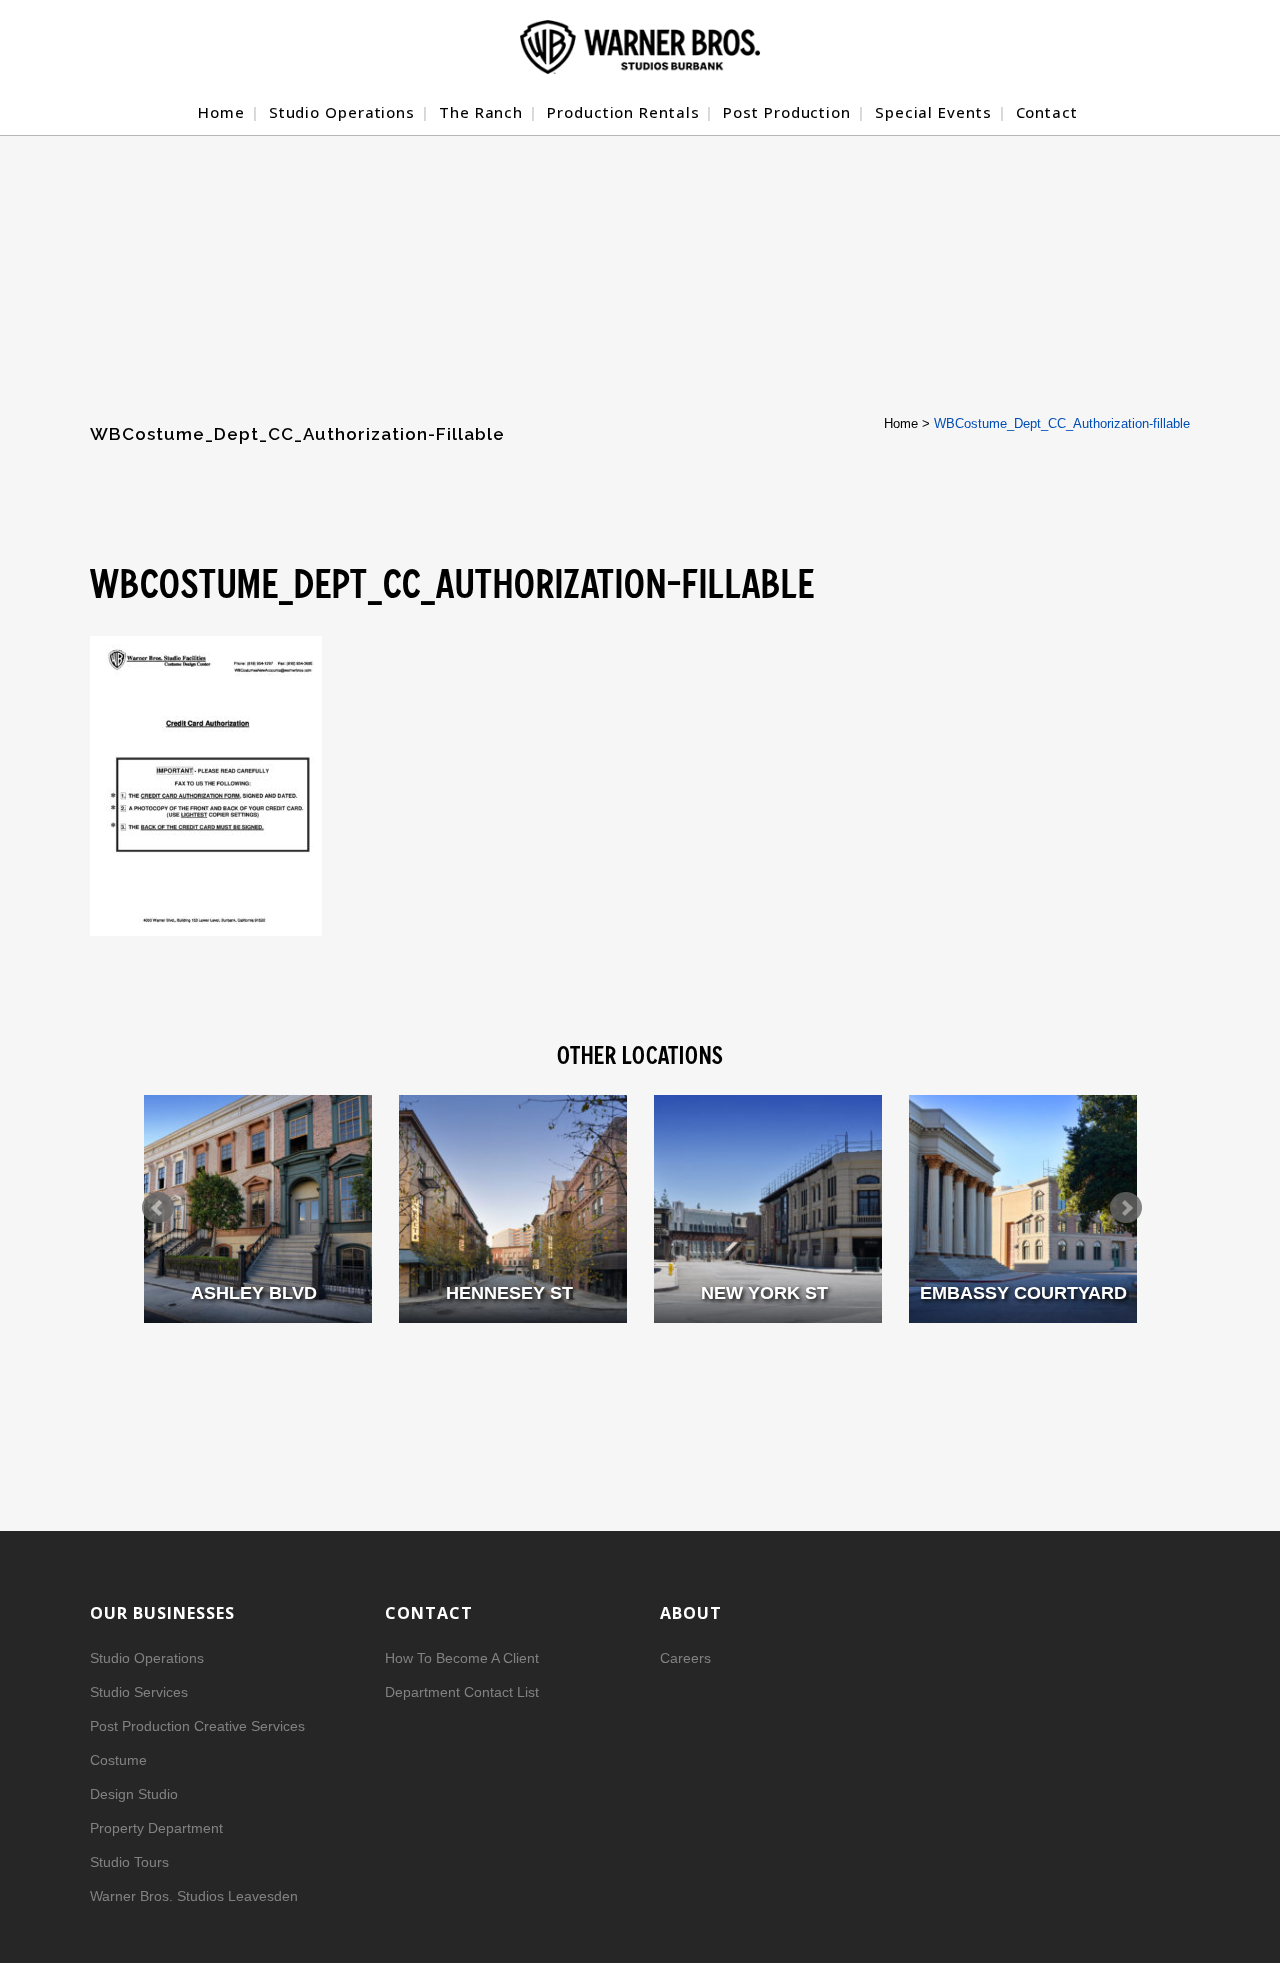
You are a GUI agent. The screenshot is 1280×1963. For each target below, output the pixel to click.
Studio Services (139, 1692)
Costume (118, 1760)
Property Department (156, 1828)
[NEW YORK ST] (768, 1209)
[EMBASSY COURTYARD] (1023, 1209)
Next (1126, 1208)
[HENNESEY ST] (513, 1209)
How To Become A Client (462, 1658)
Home (901, 423)
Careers (685, 1658)
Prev (158, 1208)
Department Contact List (462, 1692)
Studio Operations (147, 1658)
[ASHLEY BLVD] (258, 1209)
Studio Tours (129, 1862)
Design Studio (134, 1794)
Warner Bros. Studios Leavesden (194, 1896)
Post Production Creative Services (197, 1726)
